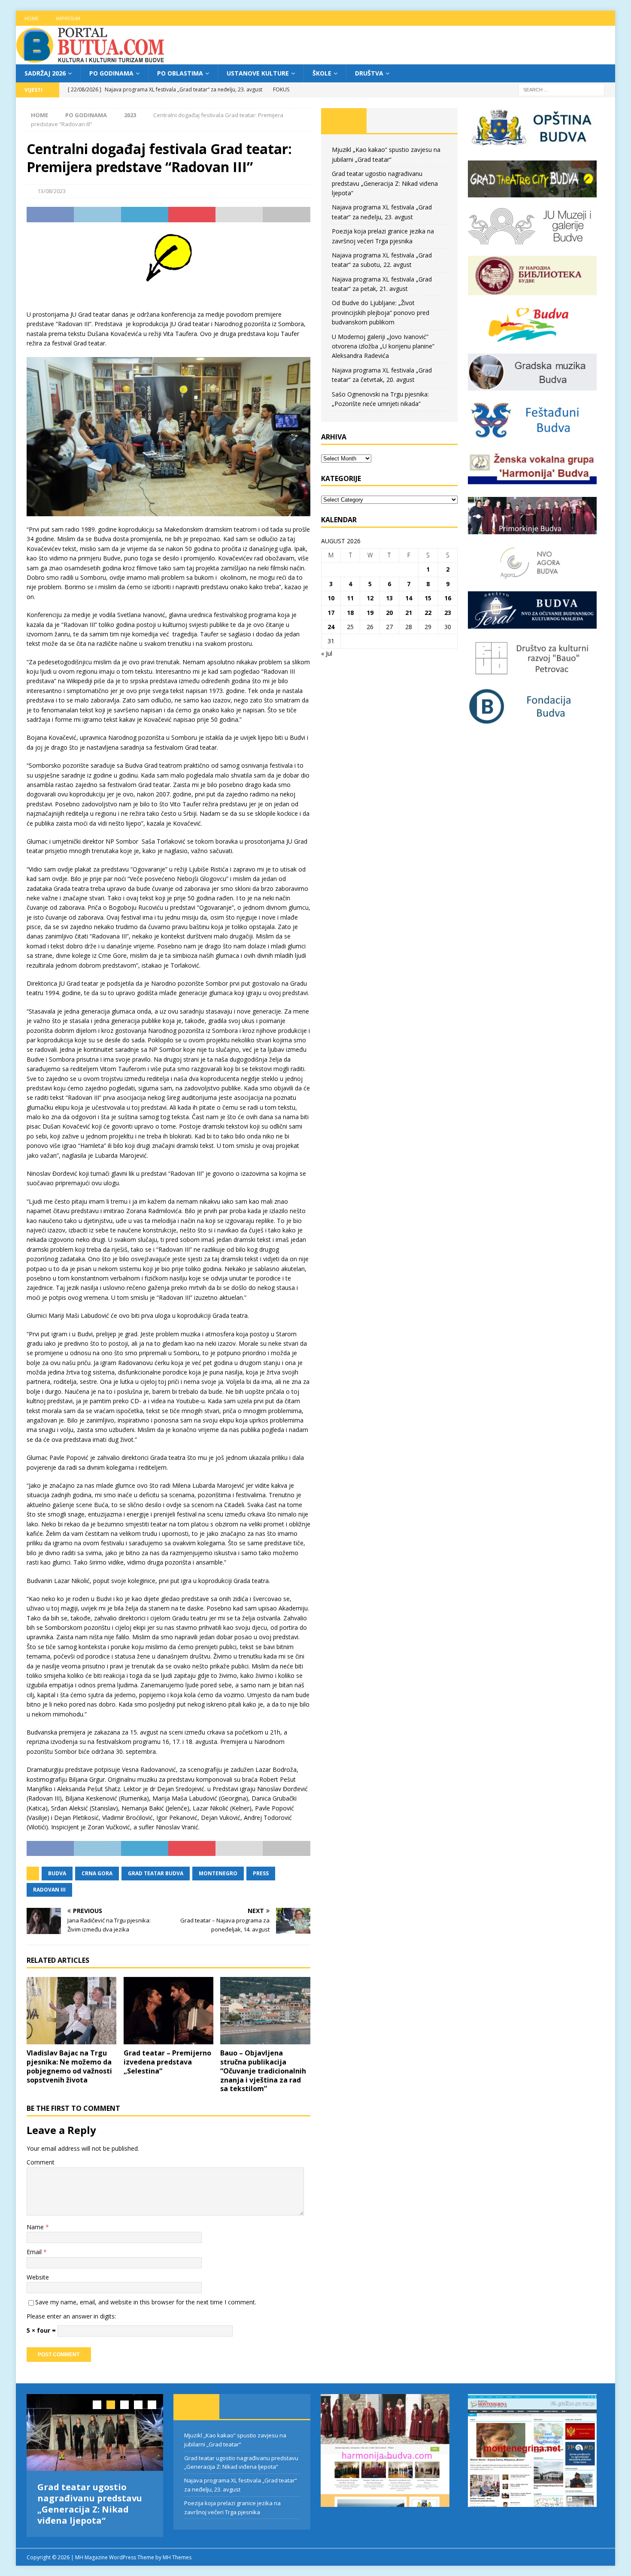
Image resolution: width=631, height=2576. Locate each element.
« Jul (327, 653)
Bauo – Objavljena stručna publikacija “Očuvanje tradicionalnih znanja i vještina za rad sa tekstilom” (263, 2071)
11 (350, 598)
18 (350, 613)
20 (389, 613)
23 (448, 613)
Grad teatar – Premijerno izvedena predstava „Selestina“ (167, 2062)
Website (38, 2277)
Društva (369, 73)
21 (409, 613)
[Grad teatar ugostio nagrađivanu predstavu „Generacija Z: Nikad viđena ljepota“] (95, 2432)
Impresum (68, 18)
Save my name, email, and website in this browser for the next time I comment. (146, 2302)
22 (428, 613)
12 (370, 598)
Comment (41, 2162)
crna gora (97, 1873)
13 (389, 598)
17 (331, 613)
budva (57, 1873)
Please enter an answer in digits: (71, 2316)
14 (409, 598)
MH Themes (177, 2557)
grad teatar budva (156, 1873)
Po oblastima (180, 73)
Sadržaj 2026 (45, 73)
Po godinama (111, 73)
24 (331, 627)
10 (331, 598)
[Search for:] (561, 89)
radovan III (49, 1890)
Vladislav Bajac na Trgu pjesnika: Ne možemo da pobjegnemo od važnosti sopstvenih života (69, 2066)
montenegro (218, 1873)
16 (448, 598)
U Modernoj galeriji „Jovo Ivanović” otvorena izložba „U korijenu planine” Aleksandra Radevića (383, 346)
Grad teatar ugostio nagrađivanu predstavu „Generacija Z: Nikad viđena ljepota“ (385, 183)
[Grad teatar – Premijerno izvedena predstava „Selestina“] (168, 2011)
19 (370, 613)
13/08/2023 (52, 191)
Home (32, 18)
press (261, 1873)
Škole (322, 73)
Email (35, 2252)
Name (36, 2227)
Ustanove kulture (258, 73)
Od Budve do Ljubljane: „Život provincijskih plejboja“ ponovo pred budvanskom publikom (381, 312)
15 (428, 598)
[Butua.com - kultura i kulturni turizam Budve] (91, 59)
